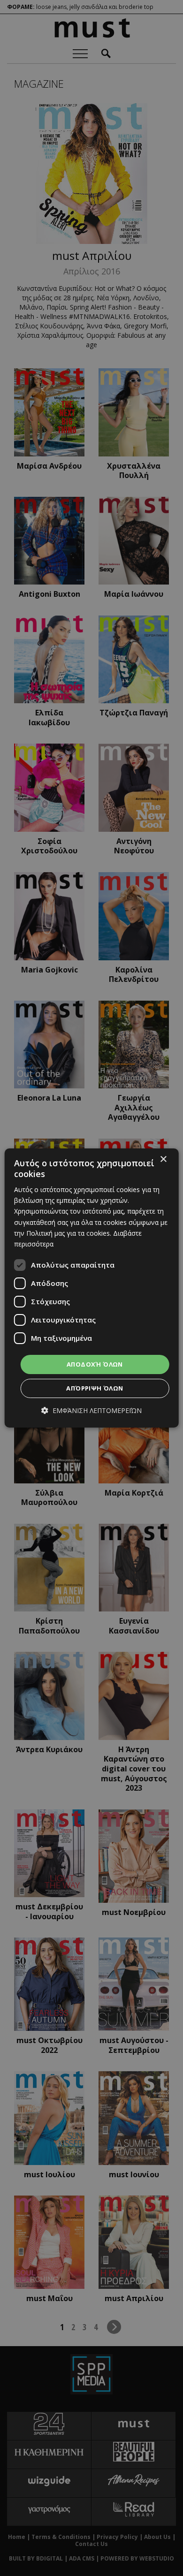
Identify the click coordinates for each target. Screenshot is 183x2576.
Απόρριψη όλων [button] (95, 1388)
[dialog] (92, 1288)
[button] (91, 1410)
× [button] (163, 1159)
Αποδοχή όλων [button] (95, 1364)
